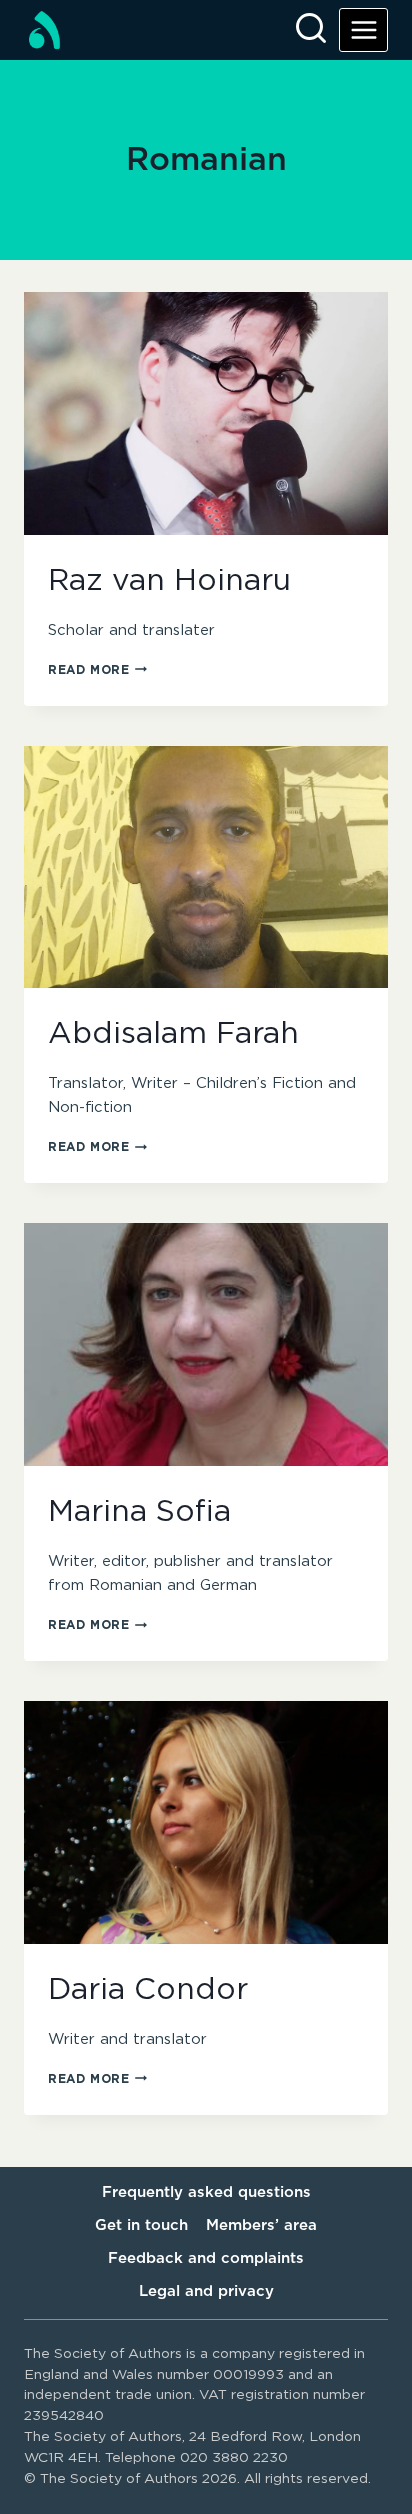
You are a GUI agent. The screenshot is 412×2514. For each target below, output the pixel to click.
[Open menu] (363, 29)
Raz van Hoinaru (169, 581)
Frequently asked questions (206, 2192)
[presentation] (206, 413)
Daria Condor (148, 1990)
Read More (97, 670)
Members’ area (261, 2225)
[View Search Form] (311, 30)
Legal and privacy (206, 2291)
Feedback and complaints (206, 2258)
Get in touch (141, 2225)
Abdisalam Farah (173, 1034)
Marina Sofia (139, 1512)
